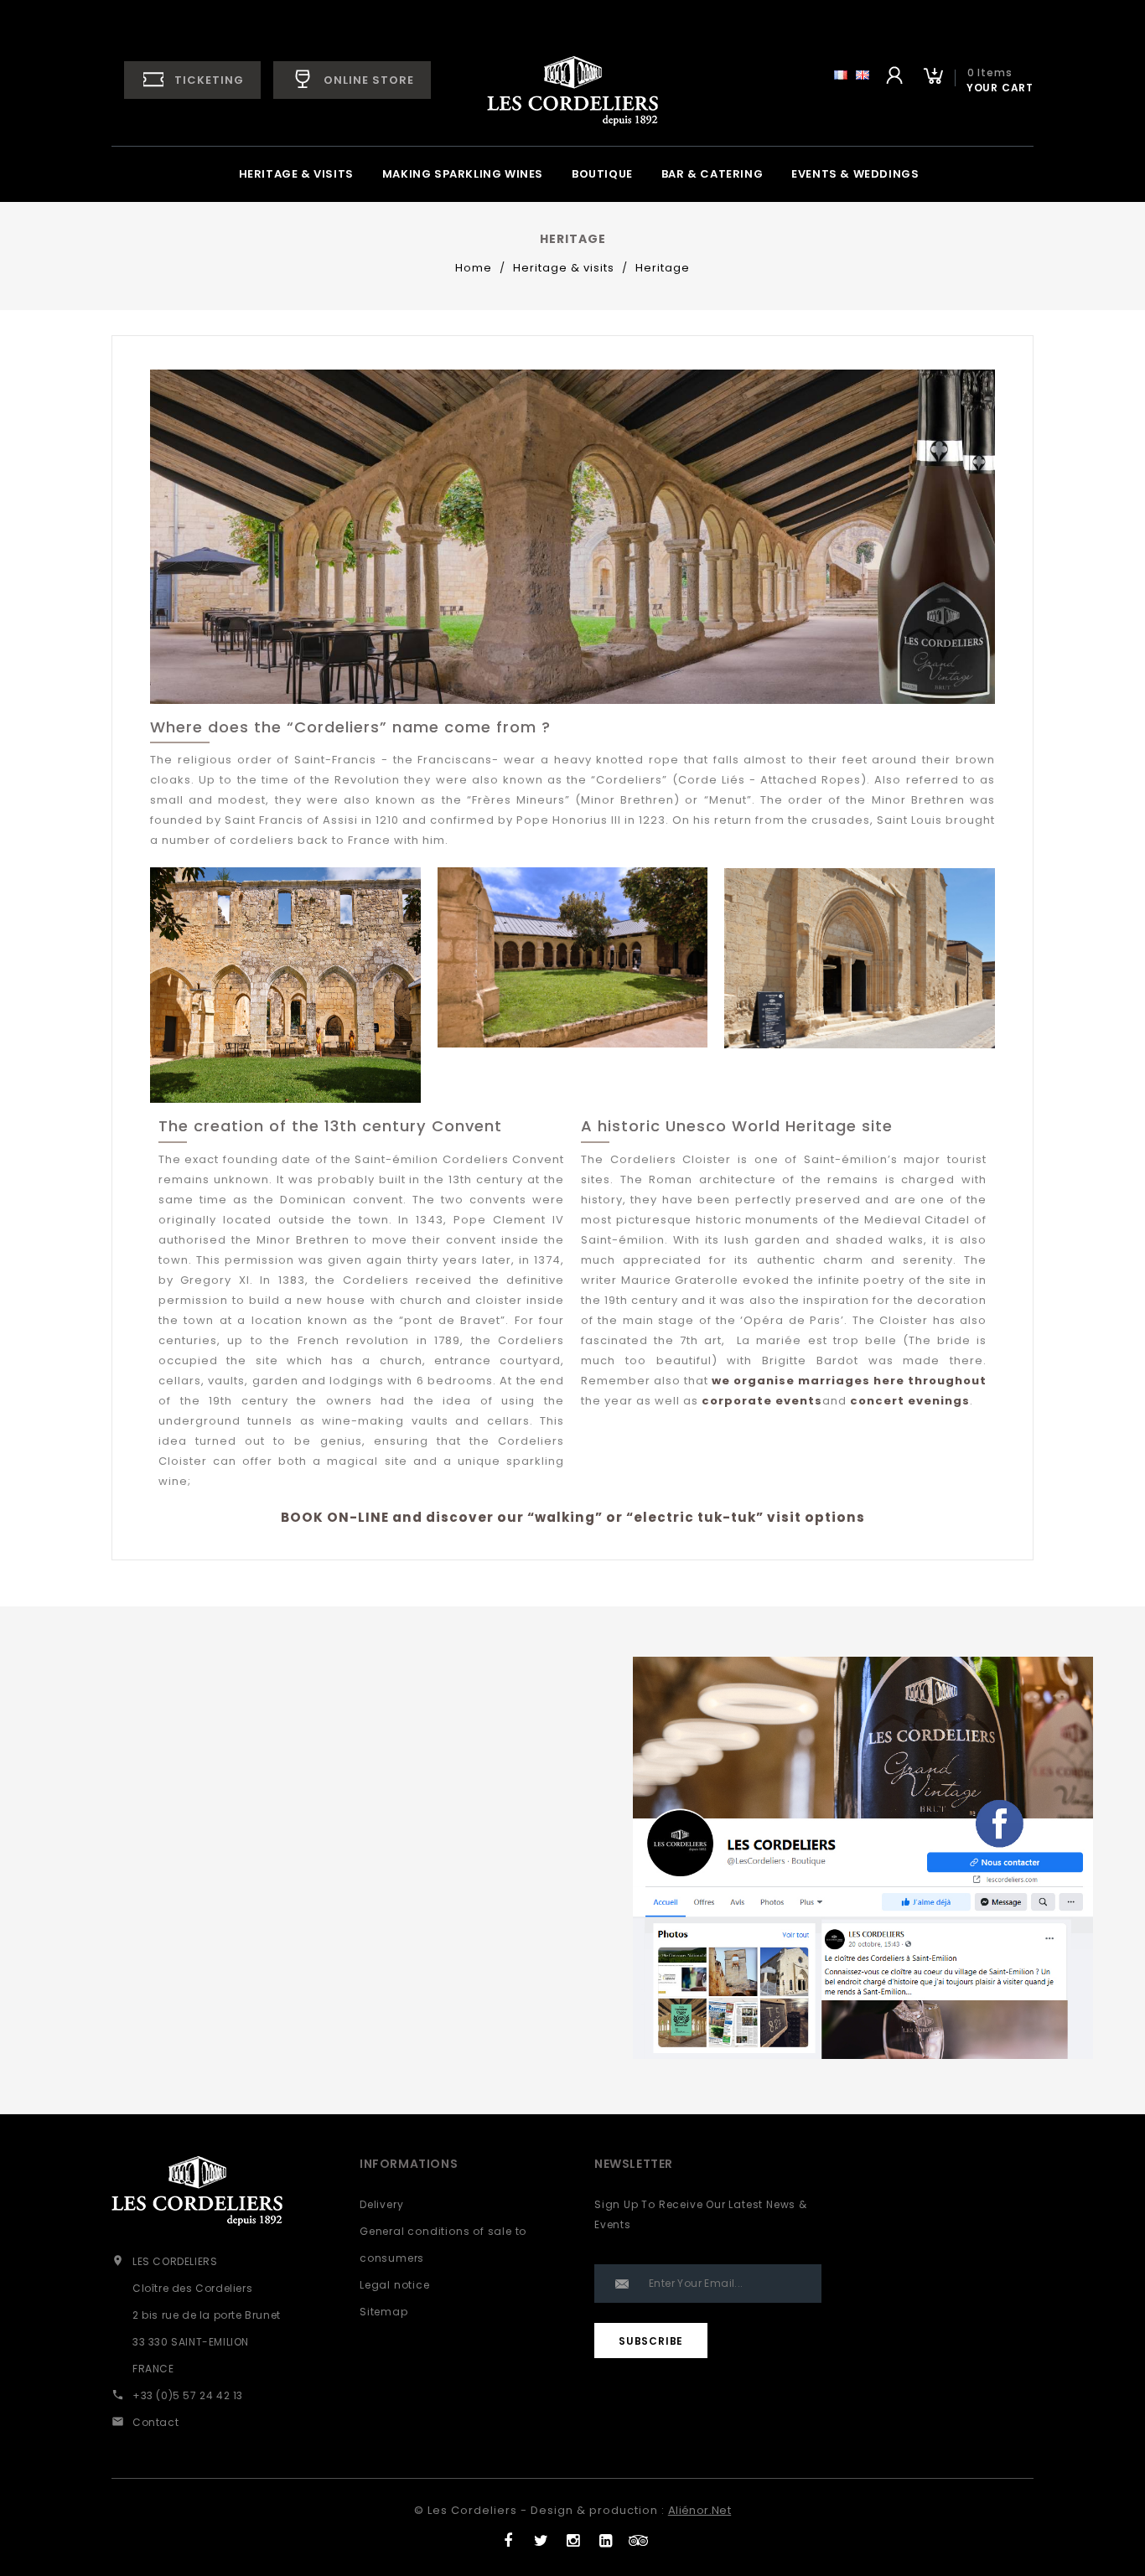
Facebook (507, 2537)
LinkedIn (605, 2537)
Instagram (573, 2537)
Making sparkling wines (463, 174)
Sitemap (384, 2312)
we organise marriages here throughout (849, 1381)
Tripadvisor (638, 2537)
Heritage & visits (296, 174)
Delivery (381, 2204)
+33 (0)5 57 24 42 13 (188, 2395)
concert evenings (910, 1401)
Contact (155, 2422)
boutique (602, 174)
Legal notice (395, 2285)
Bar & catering (712, 174)
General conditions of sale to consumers (443, 2245)
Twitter (540, 2537)
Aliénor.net (699, 2510)
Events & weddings (855, 174)
